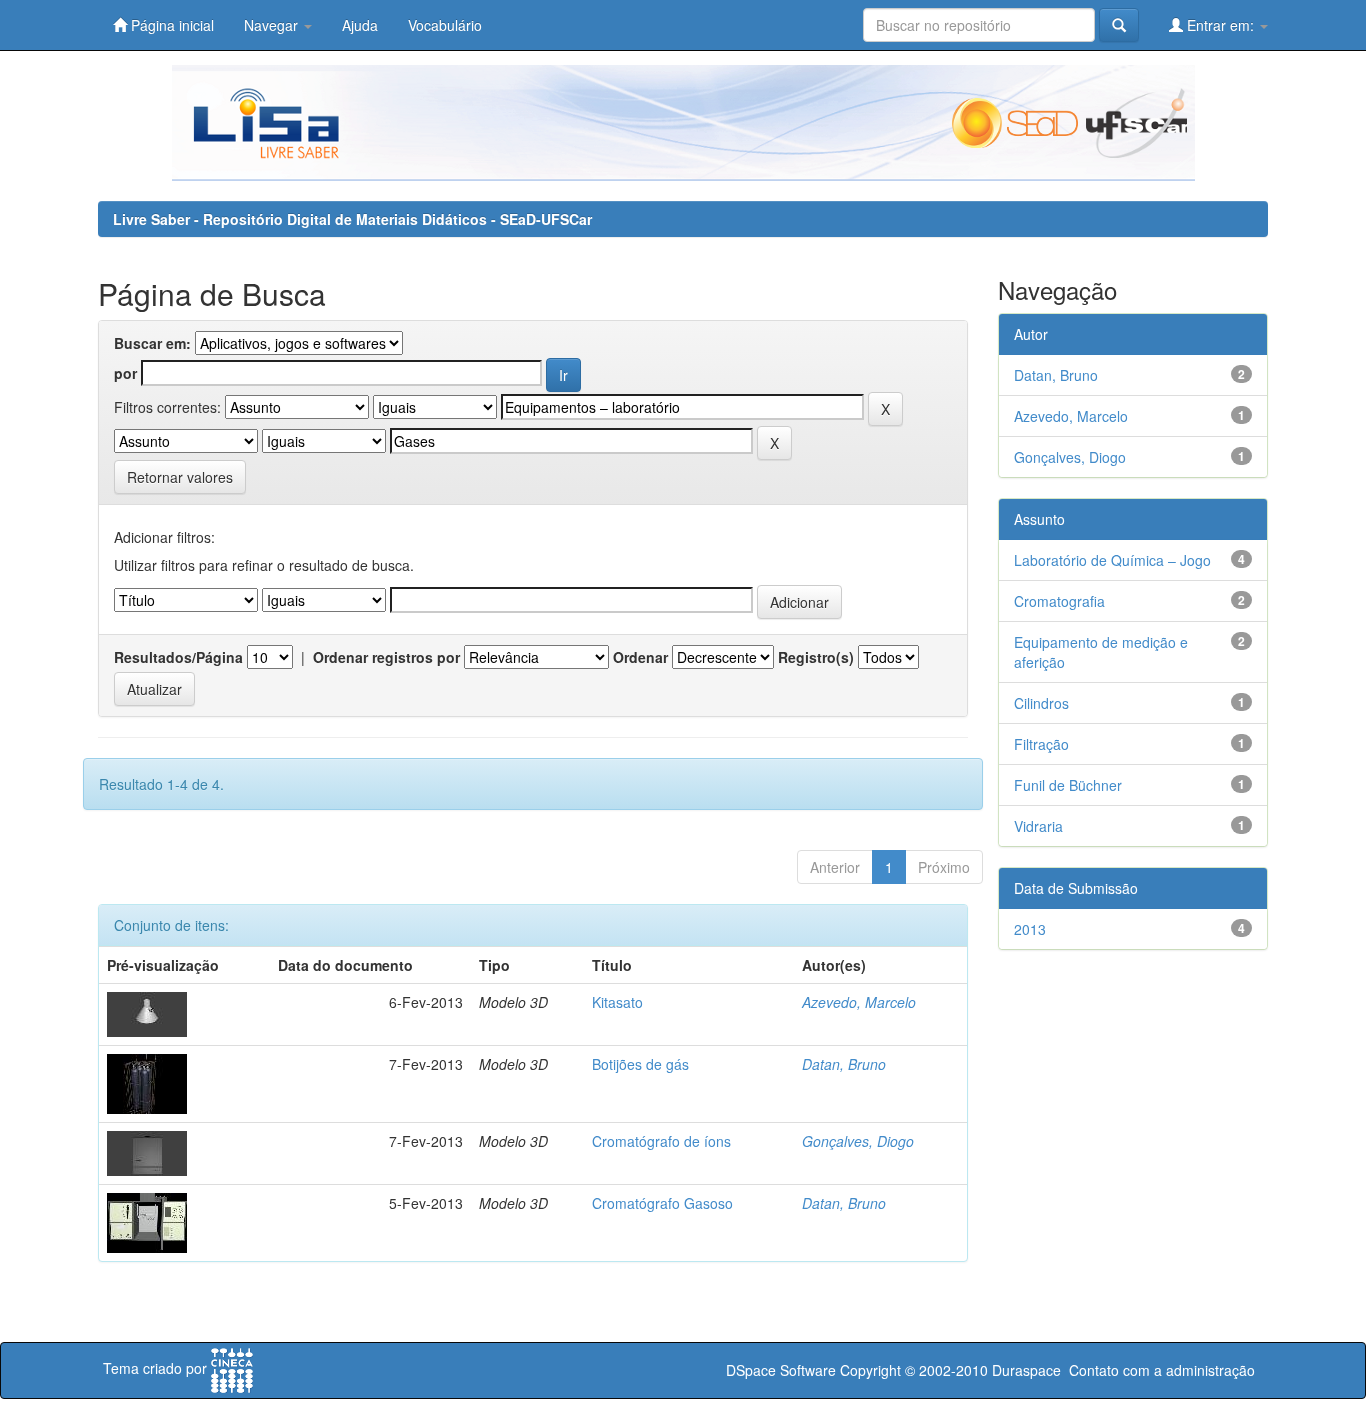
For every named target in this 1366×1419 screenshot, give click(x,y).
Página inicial (170, 25)
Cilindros (1041, 703)
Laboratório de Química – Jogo (1112, 560)
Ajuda (360, 25)
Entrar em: (1220, 25)
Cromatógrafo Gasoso (662, 1203)
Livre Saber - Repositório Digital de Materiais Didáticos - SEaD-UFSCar (352, 219)
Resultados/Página (178, 657)
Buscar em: (152, 343)
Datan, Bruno (844, 1064)
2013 (1030, 929)
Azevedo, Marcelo (859, 1002)
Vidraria (1038, 826)
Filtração (1041, 744)
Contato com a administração (1162, 1370)
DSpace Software (781, 1370)
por (125, 373)
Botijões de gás (640, 1064)
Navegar (273, 25)
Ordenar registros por (386, 657)
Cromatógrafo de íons (661, 1141)
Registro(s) (816, 657)
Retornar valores (180, 477)
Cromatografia (1059, 601)
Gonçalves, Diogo (858, 1141)
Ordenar (640, 657)
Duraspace (1026, 1370)
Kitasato (617, 1002)
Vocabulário (445, 25)
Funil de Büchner (1068, 785)
